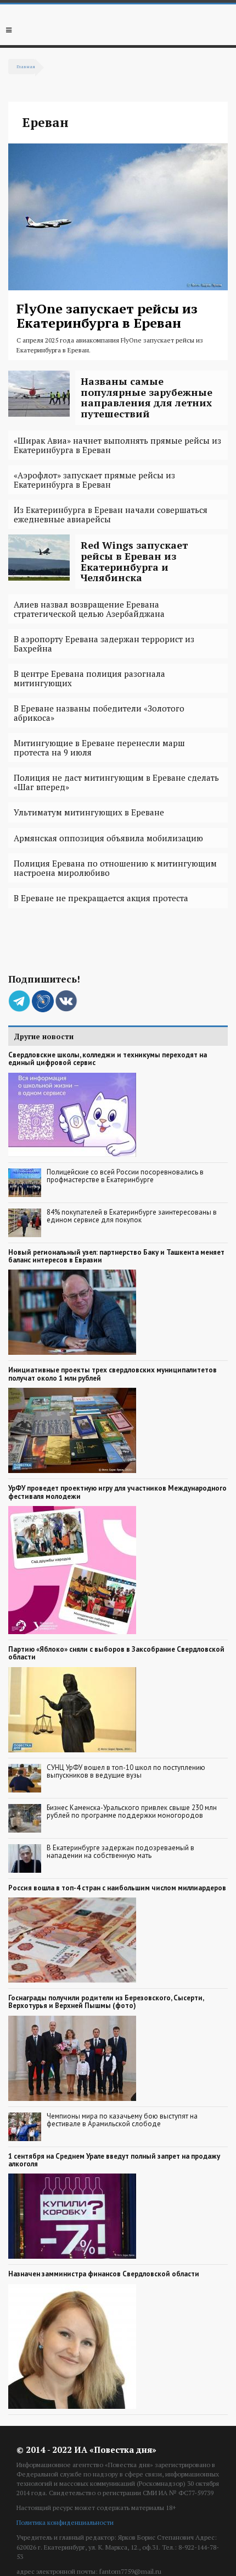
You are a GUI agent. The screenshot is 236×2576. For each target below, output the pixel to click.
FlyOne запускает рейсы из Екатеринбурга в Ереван (107, 316)
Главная (26, 66)
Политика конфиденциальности (65, 2522)
